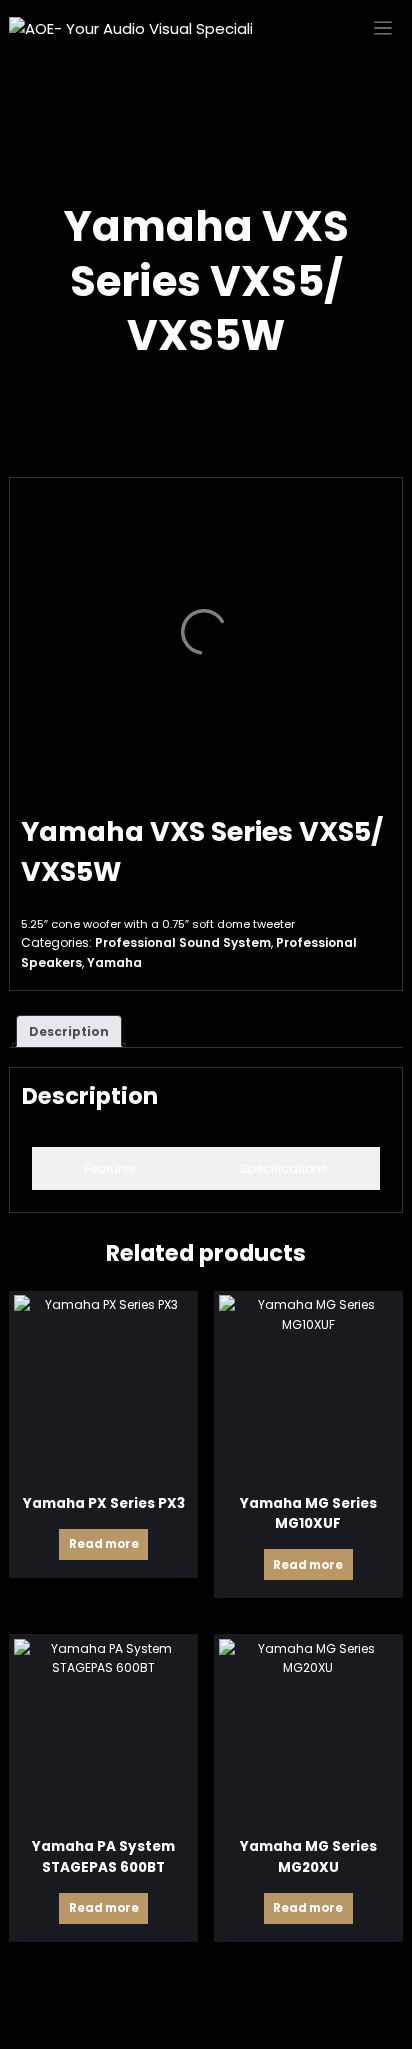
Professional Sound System (183, 942)
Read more (104, 1544)
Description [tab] (69, 1031)
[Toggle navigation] (383, 28)
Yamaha (114, 962)
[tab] (110, 1168)
